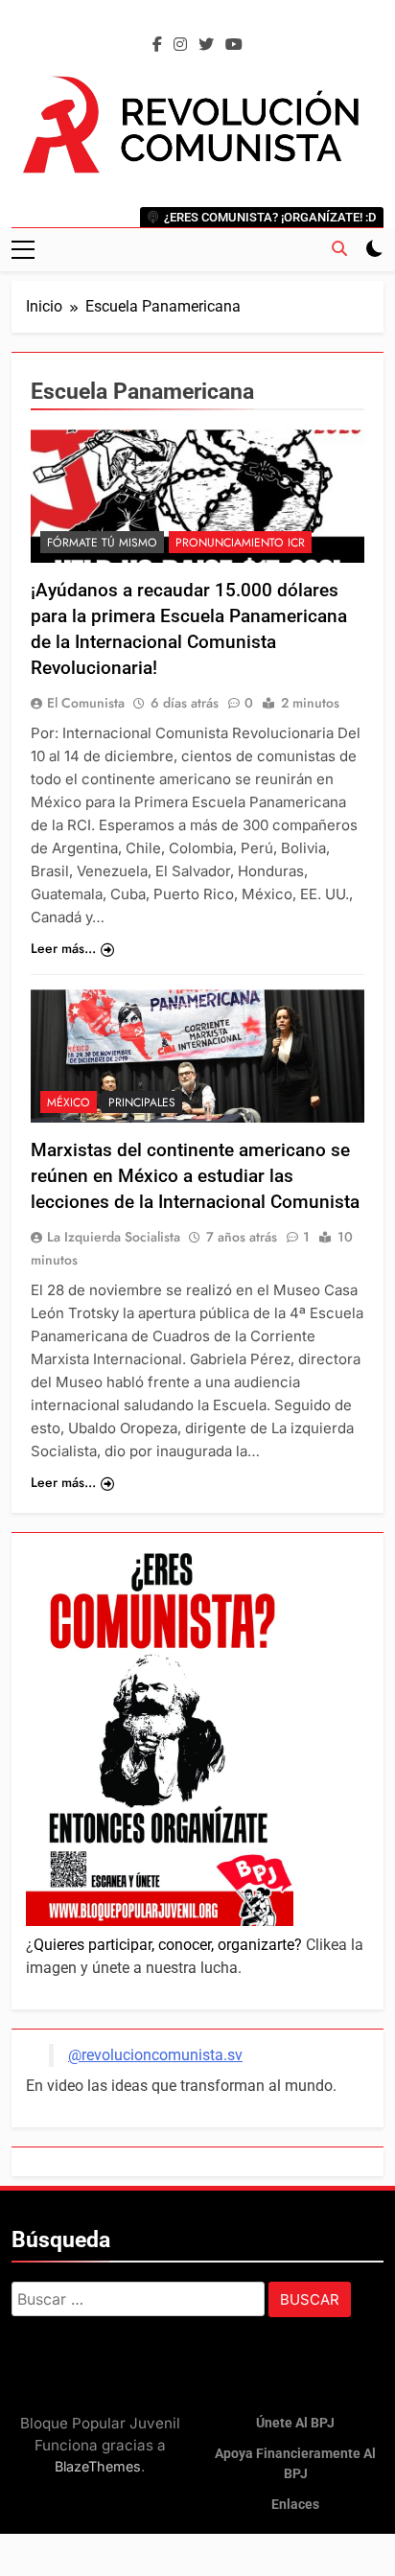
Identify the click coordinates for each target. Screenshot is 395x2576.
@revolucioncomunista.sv (155, 2055)
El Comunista (86, 703)
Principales (142, 1102)
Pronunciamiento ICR (240, 543)
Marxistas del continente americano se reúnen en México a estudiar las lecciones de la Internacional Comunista (195, 1176)
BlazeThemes (98, 2466)
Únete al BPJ (295, 2423)
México (69, 1102)
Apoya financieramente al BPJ (295, 2464)
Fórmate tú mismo (102, 543)
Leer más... (63, 948)
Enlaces (295, 2505)
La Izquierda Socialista (114, 1237)
